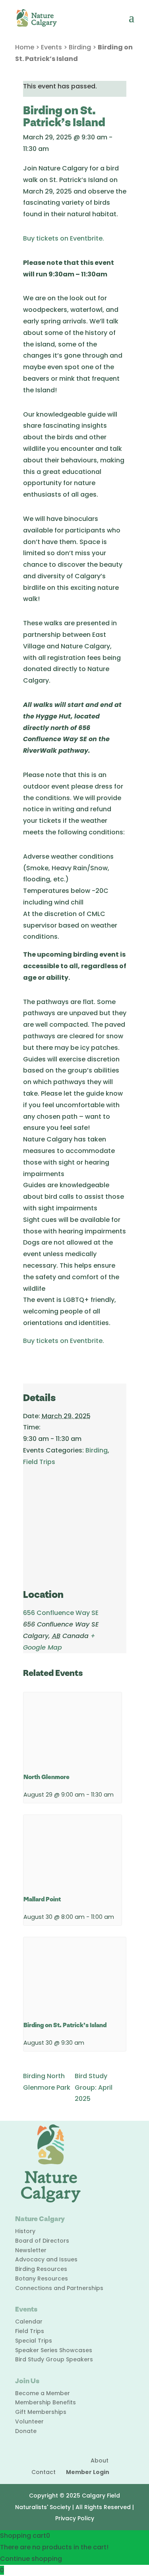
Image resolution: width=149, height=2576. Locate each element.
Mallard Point (42, 1900)
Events (51, 47)
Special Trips (34, 2341)
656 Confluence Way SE (61, 1613)
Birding (80, 47)
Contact (44, 2472)
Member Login (88, 2472)
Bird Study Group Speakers (54, 2359)
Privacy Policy (75, 2518)
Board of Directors (42, 2241)
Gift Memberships (41, 2412)
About (100, 2461)
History (25, 2231)
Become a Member (43, 2393)
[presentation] (73, 1729)
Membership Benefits (45, 2402)
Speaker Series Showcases (54, 2350)
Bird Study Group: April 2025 (94, 2088)
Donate (26, 2431)
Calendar (29, 2322)
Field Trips (39, 1462)
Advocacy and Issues (46, 2259)
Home (25, 47)
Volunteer (29, 2421)
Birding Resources (41, 2269)
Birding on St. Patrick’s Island (65, 2025)
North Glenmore (46, 1777)
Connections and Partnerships (59, 2288)
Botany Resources (42, 2278)
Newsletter (31, 2250)
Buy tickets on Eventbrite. (64, 238)
